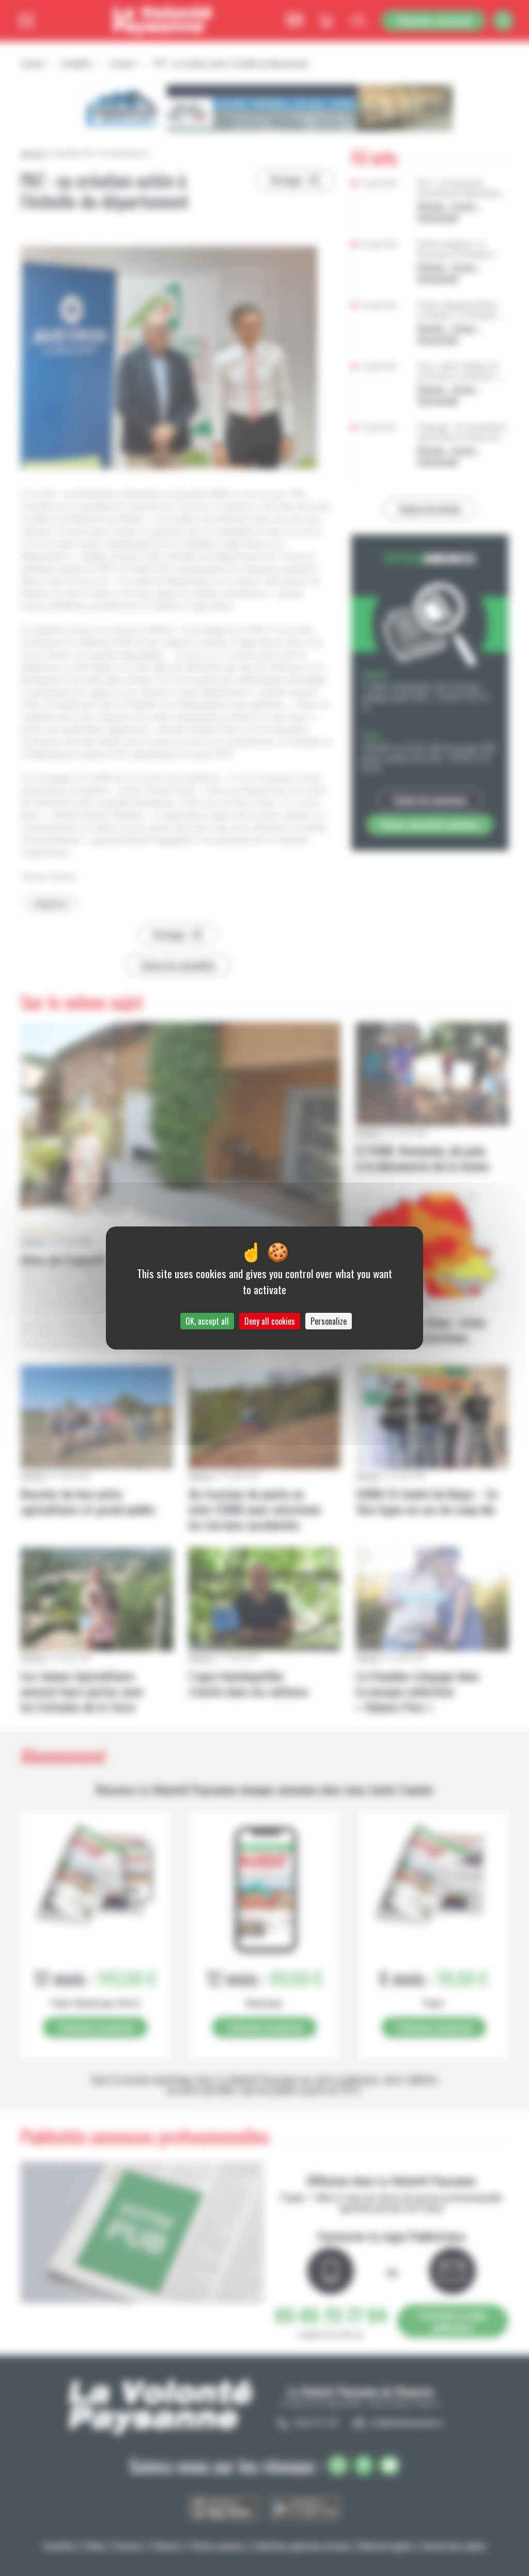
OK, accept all (207, 1321)
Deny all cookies (270, 1321)
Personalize (329, 1321)
